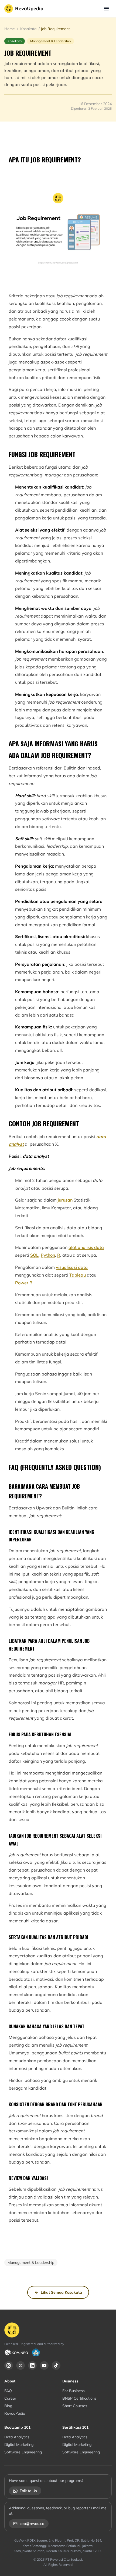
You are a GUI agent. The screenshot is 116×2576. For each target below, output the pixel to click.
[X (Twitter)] (21, 2365)
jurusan (65, 1200)
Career (10, 2398)
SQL (34, 1255)
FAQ (8, 2391)
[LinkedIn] (32, 2365)
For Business (74, 2391)
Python (48, 1255)
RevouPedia (15, 2413)
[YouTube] (44, 2365)
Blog (8, 2406)
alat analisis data (86, 1247)
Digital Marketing (19, 2445)
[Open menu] (106, 9)
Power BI (24, 1283)
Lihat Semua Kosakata (61, 2292)
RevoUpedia (29, 8)
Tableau (78, 1275)
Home (10, 29)
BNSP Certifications (79, 2398)
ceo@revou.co (32, 2524)
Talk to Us (28, 2491)
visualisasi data (72, 1267)
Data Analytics (17, 2437)
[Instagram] (9, 2365)
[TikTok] (56, 2365)
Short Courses (75, 2406)
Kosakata (28, 29)
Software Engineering (23, 2452)
